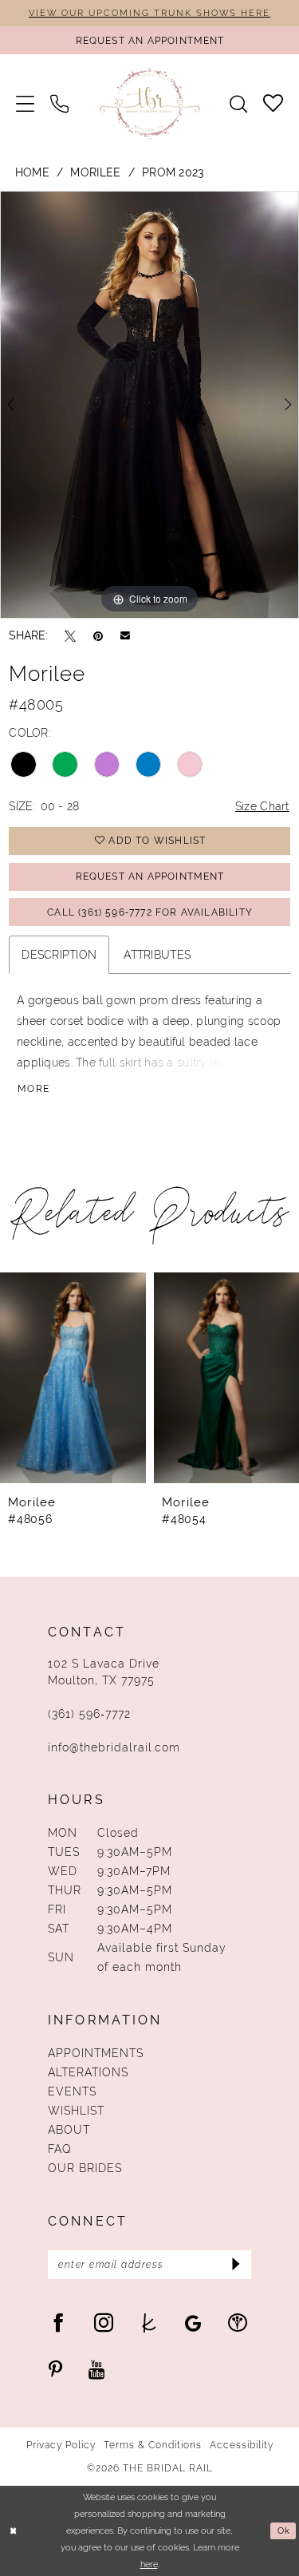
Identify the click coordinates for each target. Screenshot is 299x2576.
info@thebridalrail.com (114, 1747)
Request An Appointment (150, 876)
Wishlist (76, 2111)
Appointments (96, 2053)
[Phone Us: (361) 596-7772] (59, 103)
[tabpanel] (149, 405)
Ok (284, 2531)
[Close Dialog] (14, 2531)
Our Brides (85, 2168)
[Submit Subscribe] (235, 2265)
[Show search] (238, 104)
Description (59, 955)
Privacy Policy (61, 2445)
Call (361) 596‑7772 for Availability (150, 912)
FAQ (60, 2149)
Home (32, 172)
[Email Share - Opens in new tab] (125, 635)
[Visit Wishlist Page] (273, 103)
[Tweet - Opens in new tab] (70, 635)
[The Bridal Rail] (149, 103)
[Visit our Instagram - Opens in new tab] (104, 2322)
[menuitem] (25, 103)
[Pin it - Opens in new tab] (98, 635)
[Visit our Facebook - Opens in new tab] (58, 2322)
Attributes (157, 955)
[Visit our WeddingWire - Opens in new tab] (238, 2322)
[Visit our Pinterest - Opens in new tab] (55, 2369)
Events (72, 2091)
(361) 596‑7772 (89, 1714)
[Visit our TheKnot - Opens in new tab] (149, 2322)
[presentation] (73, 1378)
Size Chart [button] (262, 806)
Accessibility (242, 2445)
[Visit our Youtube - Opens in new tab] (97, 2369)
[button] (25, 103)
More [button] (33, 1089)
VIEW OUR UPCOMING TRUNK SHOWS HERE (149, 13)
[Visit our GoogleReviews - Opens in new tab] (193, 2322)
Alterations (88, 2072)
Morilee (95, 172)
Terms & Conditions (153, 2445)
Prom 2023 (173, 172)
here (149, 2564)
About (69, 2130)
